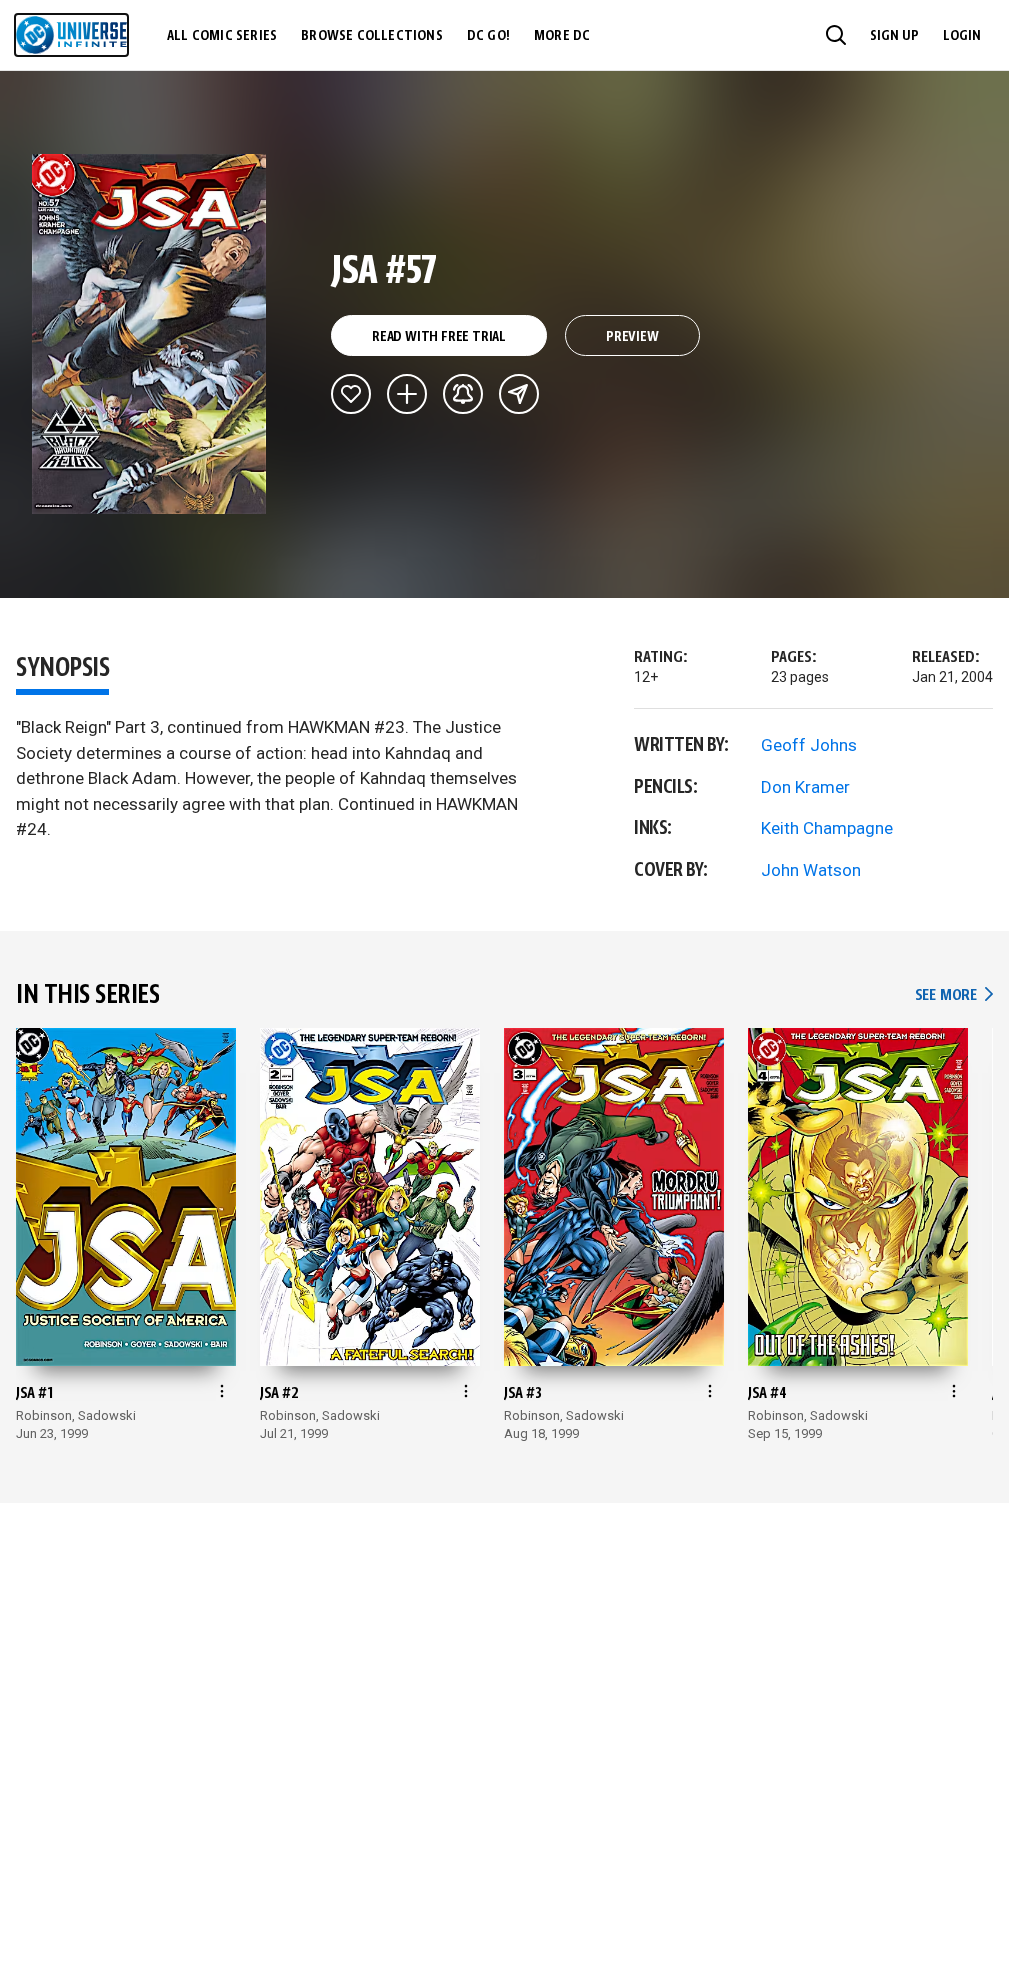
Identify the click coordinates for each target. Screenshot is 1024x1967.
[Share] (519, 394)
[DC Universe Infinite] (71, 35)
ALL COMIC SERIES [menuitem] (222, 36)
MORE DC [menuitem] (562, 36)
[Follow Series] (463, 394)
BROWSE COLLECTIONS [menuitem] (372, 36)
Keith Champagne (827, 828)
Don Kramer (805, 787)
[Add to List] (407, 394)
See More (954, 995)
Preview (632, 337)
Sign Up (894, 36)
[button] (836, 35)
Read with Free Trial (439, 337)
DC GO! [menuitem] (488, 36)
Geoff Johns (809, 745)
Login (962, 36)
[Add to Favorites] (351, 394)
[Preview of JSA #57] (149, 334)
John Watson (811, 870)
